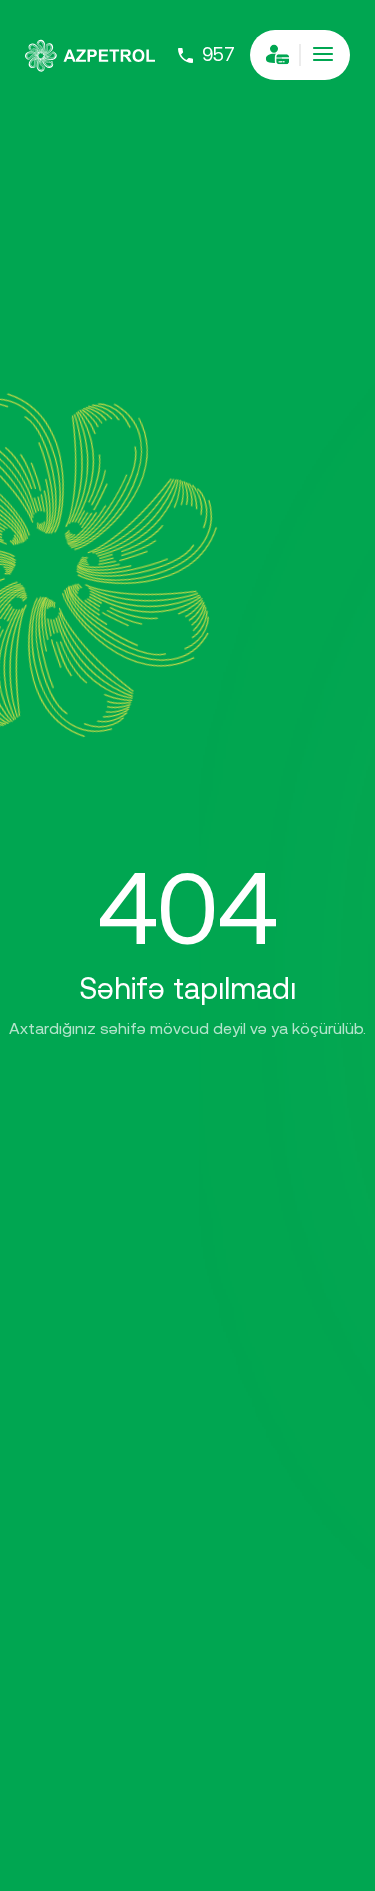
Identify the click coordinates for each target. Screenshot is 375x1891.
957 (218, 55)
